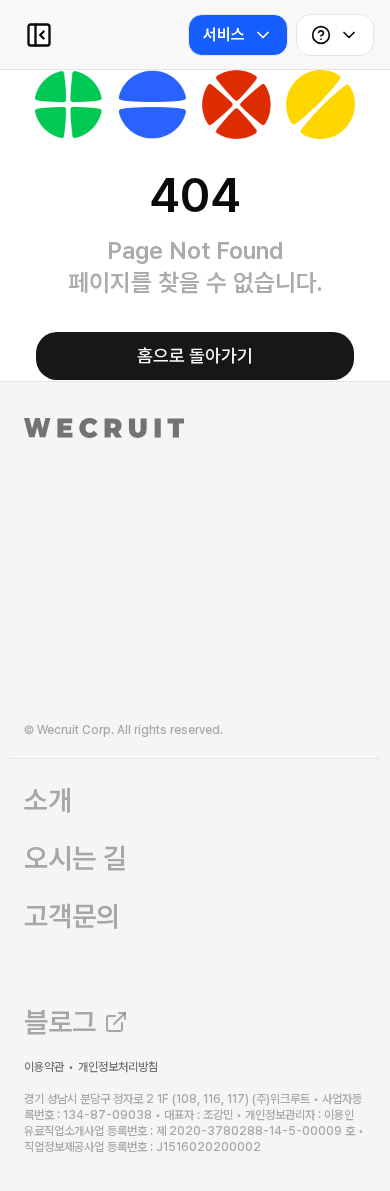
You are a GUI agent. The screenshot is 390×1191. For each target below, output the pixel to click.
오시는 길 (75, 858)
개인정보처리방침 (118, 1067)
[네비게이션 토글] (39, 35)
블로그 (60, 1022)
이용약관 (44, 1067)
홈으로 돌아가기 (195, 355)
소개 (48, 800)
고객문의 (72, 916)
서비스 (224, 34)
